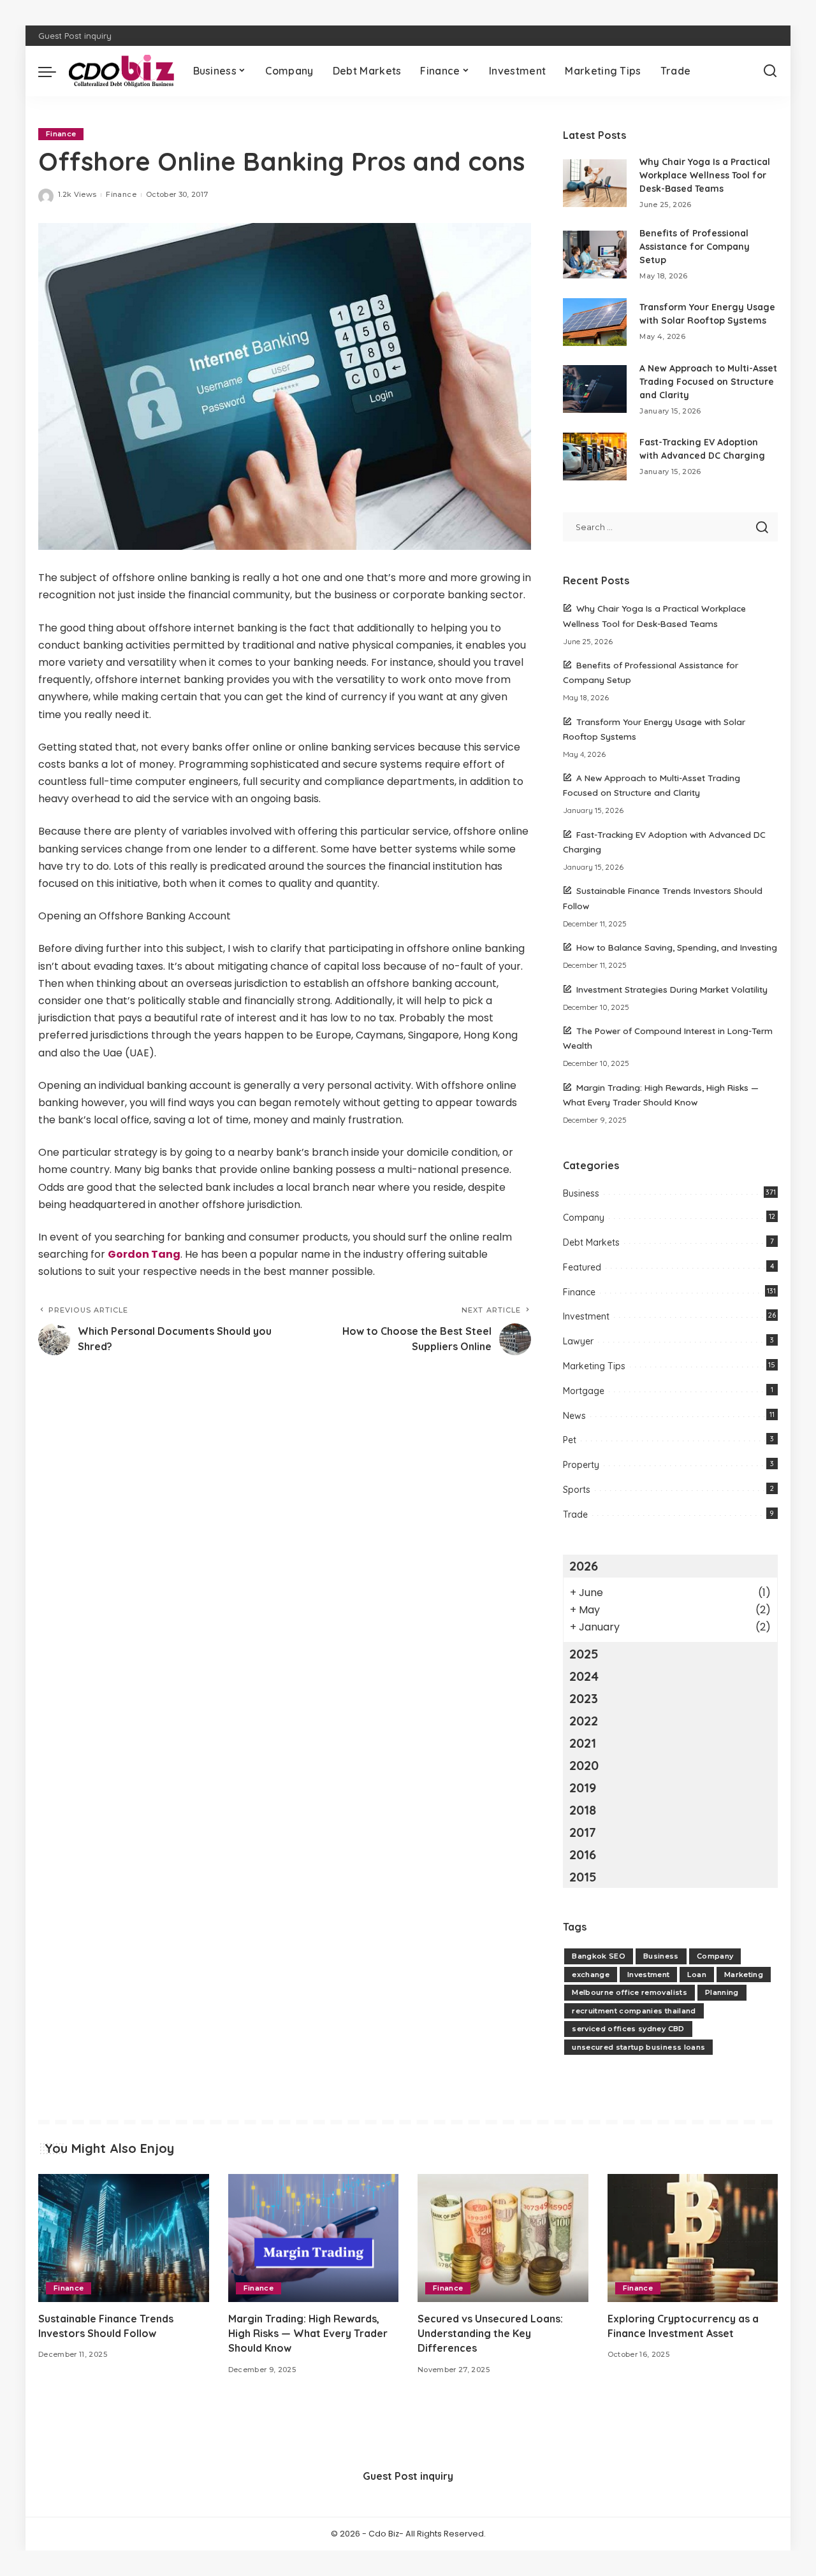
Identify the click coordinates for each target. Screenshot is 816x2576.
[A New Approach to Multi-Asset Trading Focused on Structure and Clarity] (595, 389)
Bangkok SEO (599, 1956)
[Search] (770, 71)
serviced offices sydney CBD (628, 2029)
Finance (61, 134)
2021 (583, 1743)
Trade (575, 1515)
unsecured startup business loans (638, 2047)
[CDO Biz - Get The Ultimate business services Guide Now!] (121, 71)
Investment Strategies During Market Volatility (672, 989)
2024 (584, 1676)
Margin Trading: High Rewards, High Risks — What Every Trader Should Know (308, 2333)
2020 (584, 1765)
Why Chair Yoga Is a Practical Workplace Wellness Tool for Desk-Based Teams (705, 175)
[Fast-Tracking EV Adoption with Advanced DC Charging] (595, 457)
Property (581, 1465)
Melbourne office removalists (630, 1992)
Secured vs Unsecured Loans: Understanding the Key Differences (490, 2333)
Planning (722, 1992)
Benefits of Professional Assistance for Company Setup (695, 247)
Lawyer (578, 1341)
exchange (591, 1975)
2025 (584, 1654)
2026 (584, 1566)
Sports (577, 1490)
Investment (586, 1316)
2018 (583, 1810)
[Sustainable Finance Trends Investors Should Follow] (124, 2238)
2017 (583, 1832)
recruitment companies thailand (634, 2011)
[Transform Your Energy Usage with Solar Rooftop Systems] (595, 322)
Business (581, 1193)
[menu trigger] (54, 71)
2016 (583, 1854)
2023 (584, 1698)
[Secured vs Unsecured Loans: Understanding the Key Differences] (503, 2238)
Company (584, 1218)
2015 (583, 1877)
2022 (584, 1721)
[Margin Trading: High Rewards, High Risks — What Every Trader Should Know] (314, 2238)
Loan (696, 1975)
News (574, 1416)
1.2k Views (77, 194)
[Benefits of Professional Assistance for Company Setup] (595, 255)
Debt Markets (591, 1242)
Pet (570, 1440)
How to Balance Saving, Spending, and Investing (677, 947)
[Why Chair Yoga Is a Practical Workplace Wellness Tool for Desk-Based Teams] (595, 183)
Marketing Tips (594, 1366)
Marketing (744, 1975)
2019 (583, 1788)
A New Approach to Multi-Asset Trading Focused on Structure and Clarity (708, 382)
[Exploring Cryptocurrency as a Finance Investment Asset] (693, 2238)
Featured (582, 1267)
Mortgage (584, 1391)
